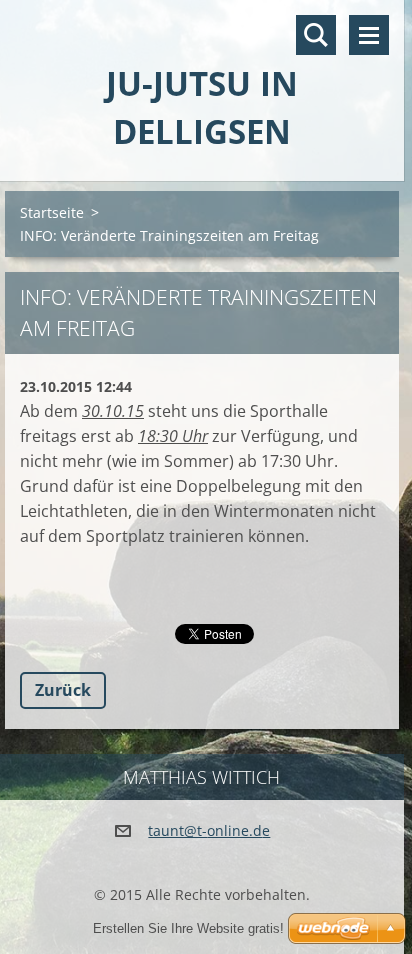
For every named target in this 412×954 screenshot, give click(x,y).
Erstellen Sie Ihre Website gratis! (188, 928)
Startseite (52, 212)
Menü (369, 35)
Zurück (63, 690)
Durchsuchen (316, 35)
